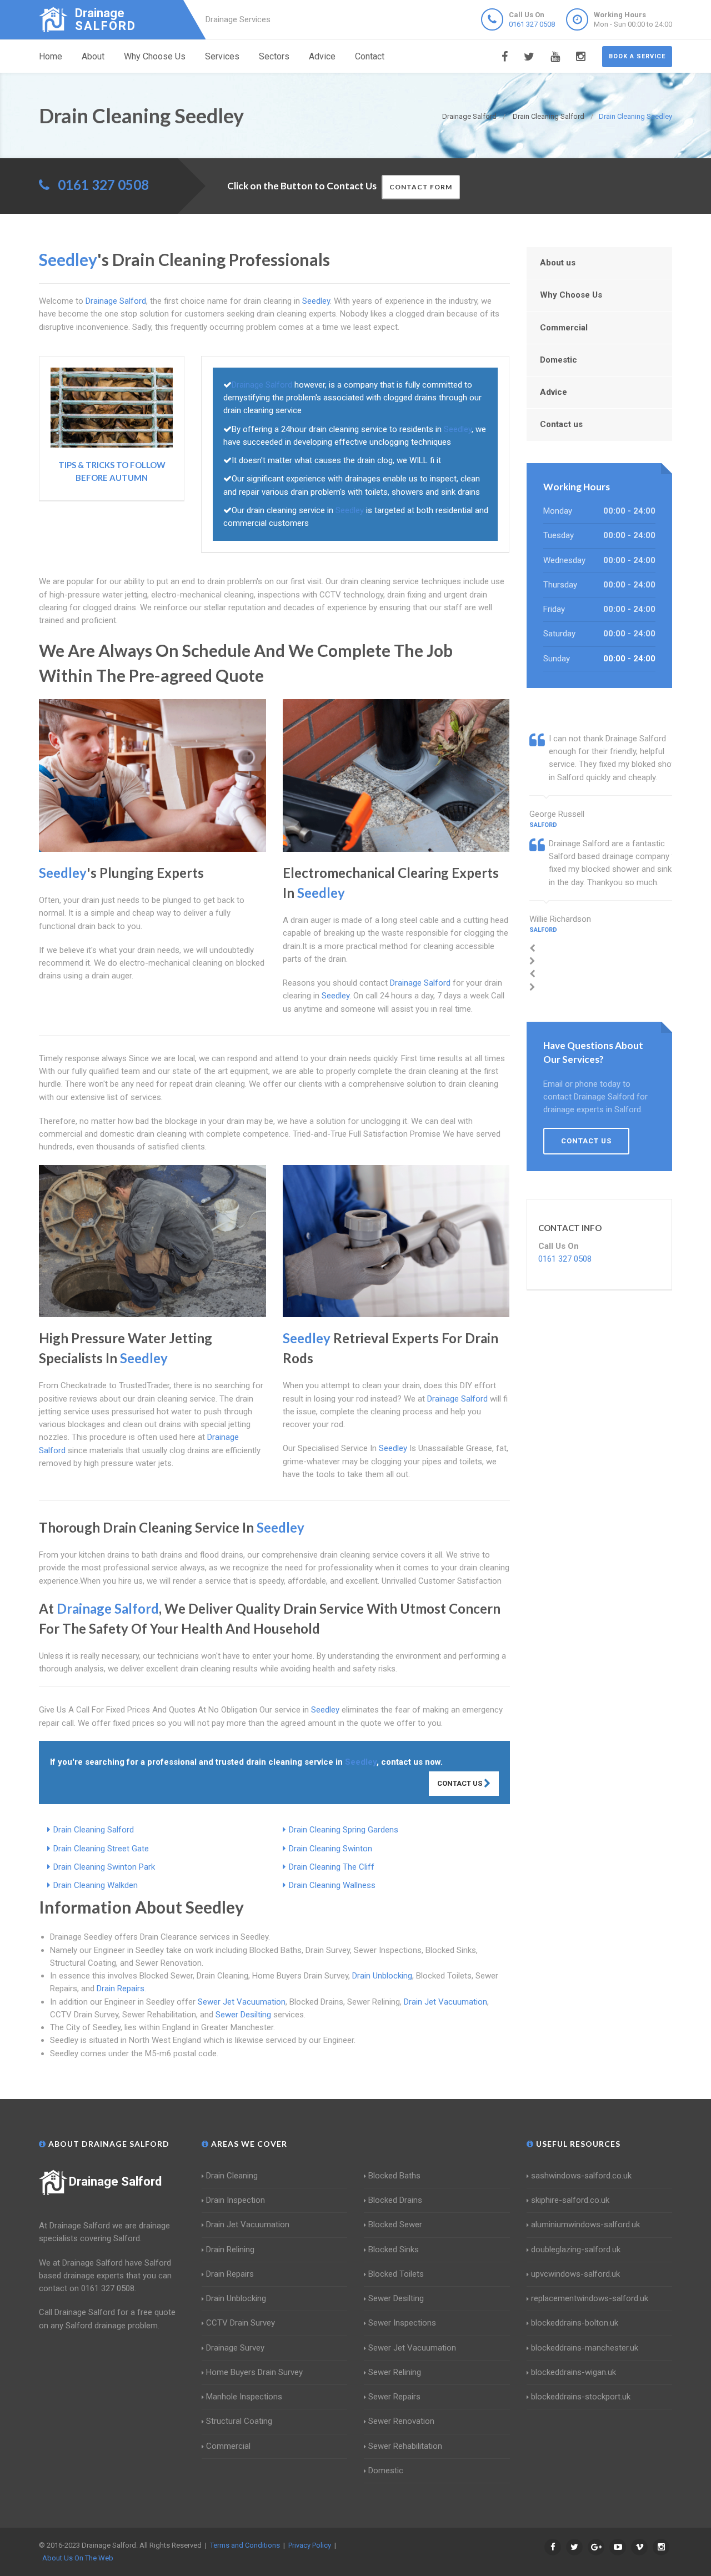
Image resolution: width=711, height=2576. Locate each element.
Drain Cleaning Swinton (331, 1849)
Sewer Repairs (394, 2397)
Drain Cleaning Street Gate (101, 1849)
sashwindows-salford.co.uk (581, 2176)
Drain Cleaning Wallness (332, 1885)
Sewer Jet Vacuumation (242, 2002)
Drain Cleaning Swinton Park (104, 1867)
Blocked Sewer (395, 2225)
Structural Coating (239, 2421)
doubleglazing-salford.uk (576, 2249)
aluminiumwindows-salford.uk (585, 2225)
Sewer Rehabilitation (405, 2446)
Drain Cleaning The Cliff (332, 1867)
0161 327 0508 (532, 24)
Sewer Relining (395, 2372)
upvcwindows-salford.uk (575, 2274)
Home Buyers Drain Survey (254, 2372)
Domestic (559, 360)
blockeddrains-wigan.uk (574, 2372)
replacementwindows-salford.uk (590, 2298)
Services (222, 56)
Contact (370, 56)
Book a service (637, 56)
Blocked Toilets (396, 2274)
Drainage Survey (235, 2348)
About (93, 56)
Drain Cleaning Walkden (96, 1885)
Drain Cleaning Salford (94, 1830)
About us (558, 263)
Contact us (561, 424)
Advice (322, 56)
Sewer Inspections (402, 2323)
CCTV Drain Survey (241, 2323)
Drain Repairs (121, 1989)
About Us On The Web (78, 2558)
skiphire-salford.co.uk (570, 2200)
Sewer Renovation (401, 2421)
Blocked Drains (395, 2200)
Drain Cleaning (232, 2176)
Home (51, 56)
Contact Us (460, 1783)
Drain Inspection (236, 2200)
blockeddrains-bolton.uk (575, 2323)
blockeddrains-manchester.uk (585, 2348)
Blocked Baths (394, 2176)
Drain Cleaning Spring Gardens (344, 1830)
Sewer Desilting (243, 2015)
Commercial (564, 328)
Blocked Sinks (394, 2249)
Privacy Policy (310, 2545)
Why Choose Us (155, 56)
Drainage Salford (115, 2181)
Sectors (274, 56)
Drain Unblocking (382, 1976)
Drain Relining (230, 2249)
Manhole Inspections (244, 2397)
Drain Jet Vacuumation (445, 2002)
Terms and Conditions (245, 2545)
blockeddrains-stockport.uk (581, 2397)
